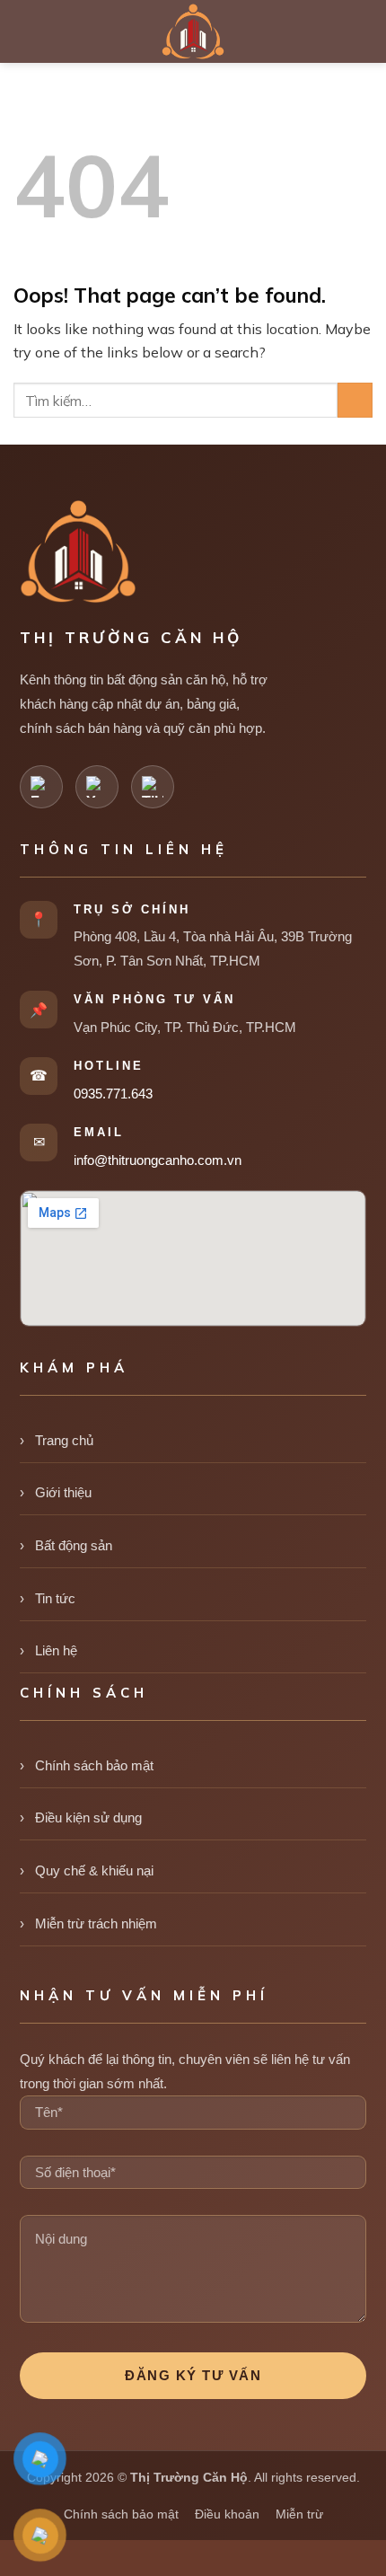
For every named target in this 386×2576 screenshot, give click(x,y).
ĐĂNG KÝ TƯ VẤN (193, 2375)
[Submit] (355, 400)
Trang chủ (64, 1440)
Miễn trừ (299, 2514)
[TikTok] (153, 787)
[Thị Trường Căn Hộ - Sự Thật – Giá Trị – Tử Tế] (193, 31)
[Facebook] (41, 787)
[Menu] (27, 31)
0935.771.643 (113, 1094)
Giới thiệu (63, 1492)
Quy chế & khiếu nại (94, 1870)
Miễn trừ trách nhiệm (96, 1923)
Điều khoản (227, 2514)
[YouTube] (97, 787)
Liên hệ (56, 1650)
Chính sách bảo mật (94, 1765)
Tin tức (55, 1598)
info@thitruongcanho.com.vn (158, 1160)
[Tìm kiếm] (364, 31)
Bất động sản (74, 1545)
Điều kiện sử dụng (88, 1817)
